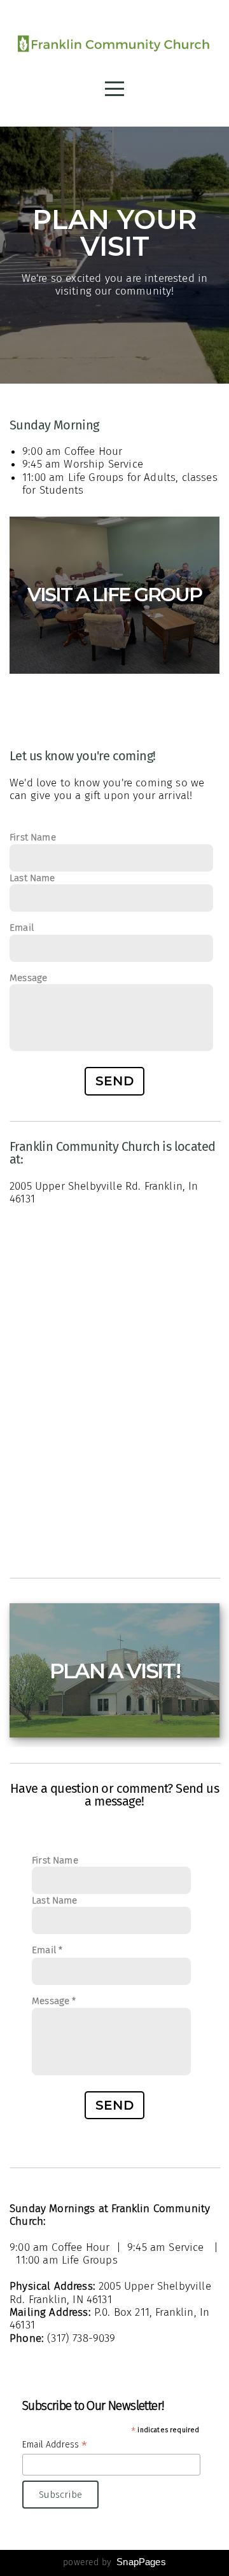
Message (28, 978)
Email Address (55, 2445)
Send (115, 1081)
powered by (114, 2562)
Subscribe (60, 2495)
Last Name (32, 878)
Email (22, 928)
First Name (33, 837)
